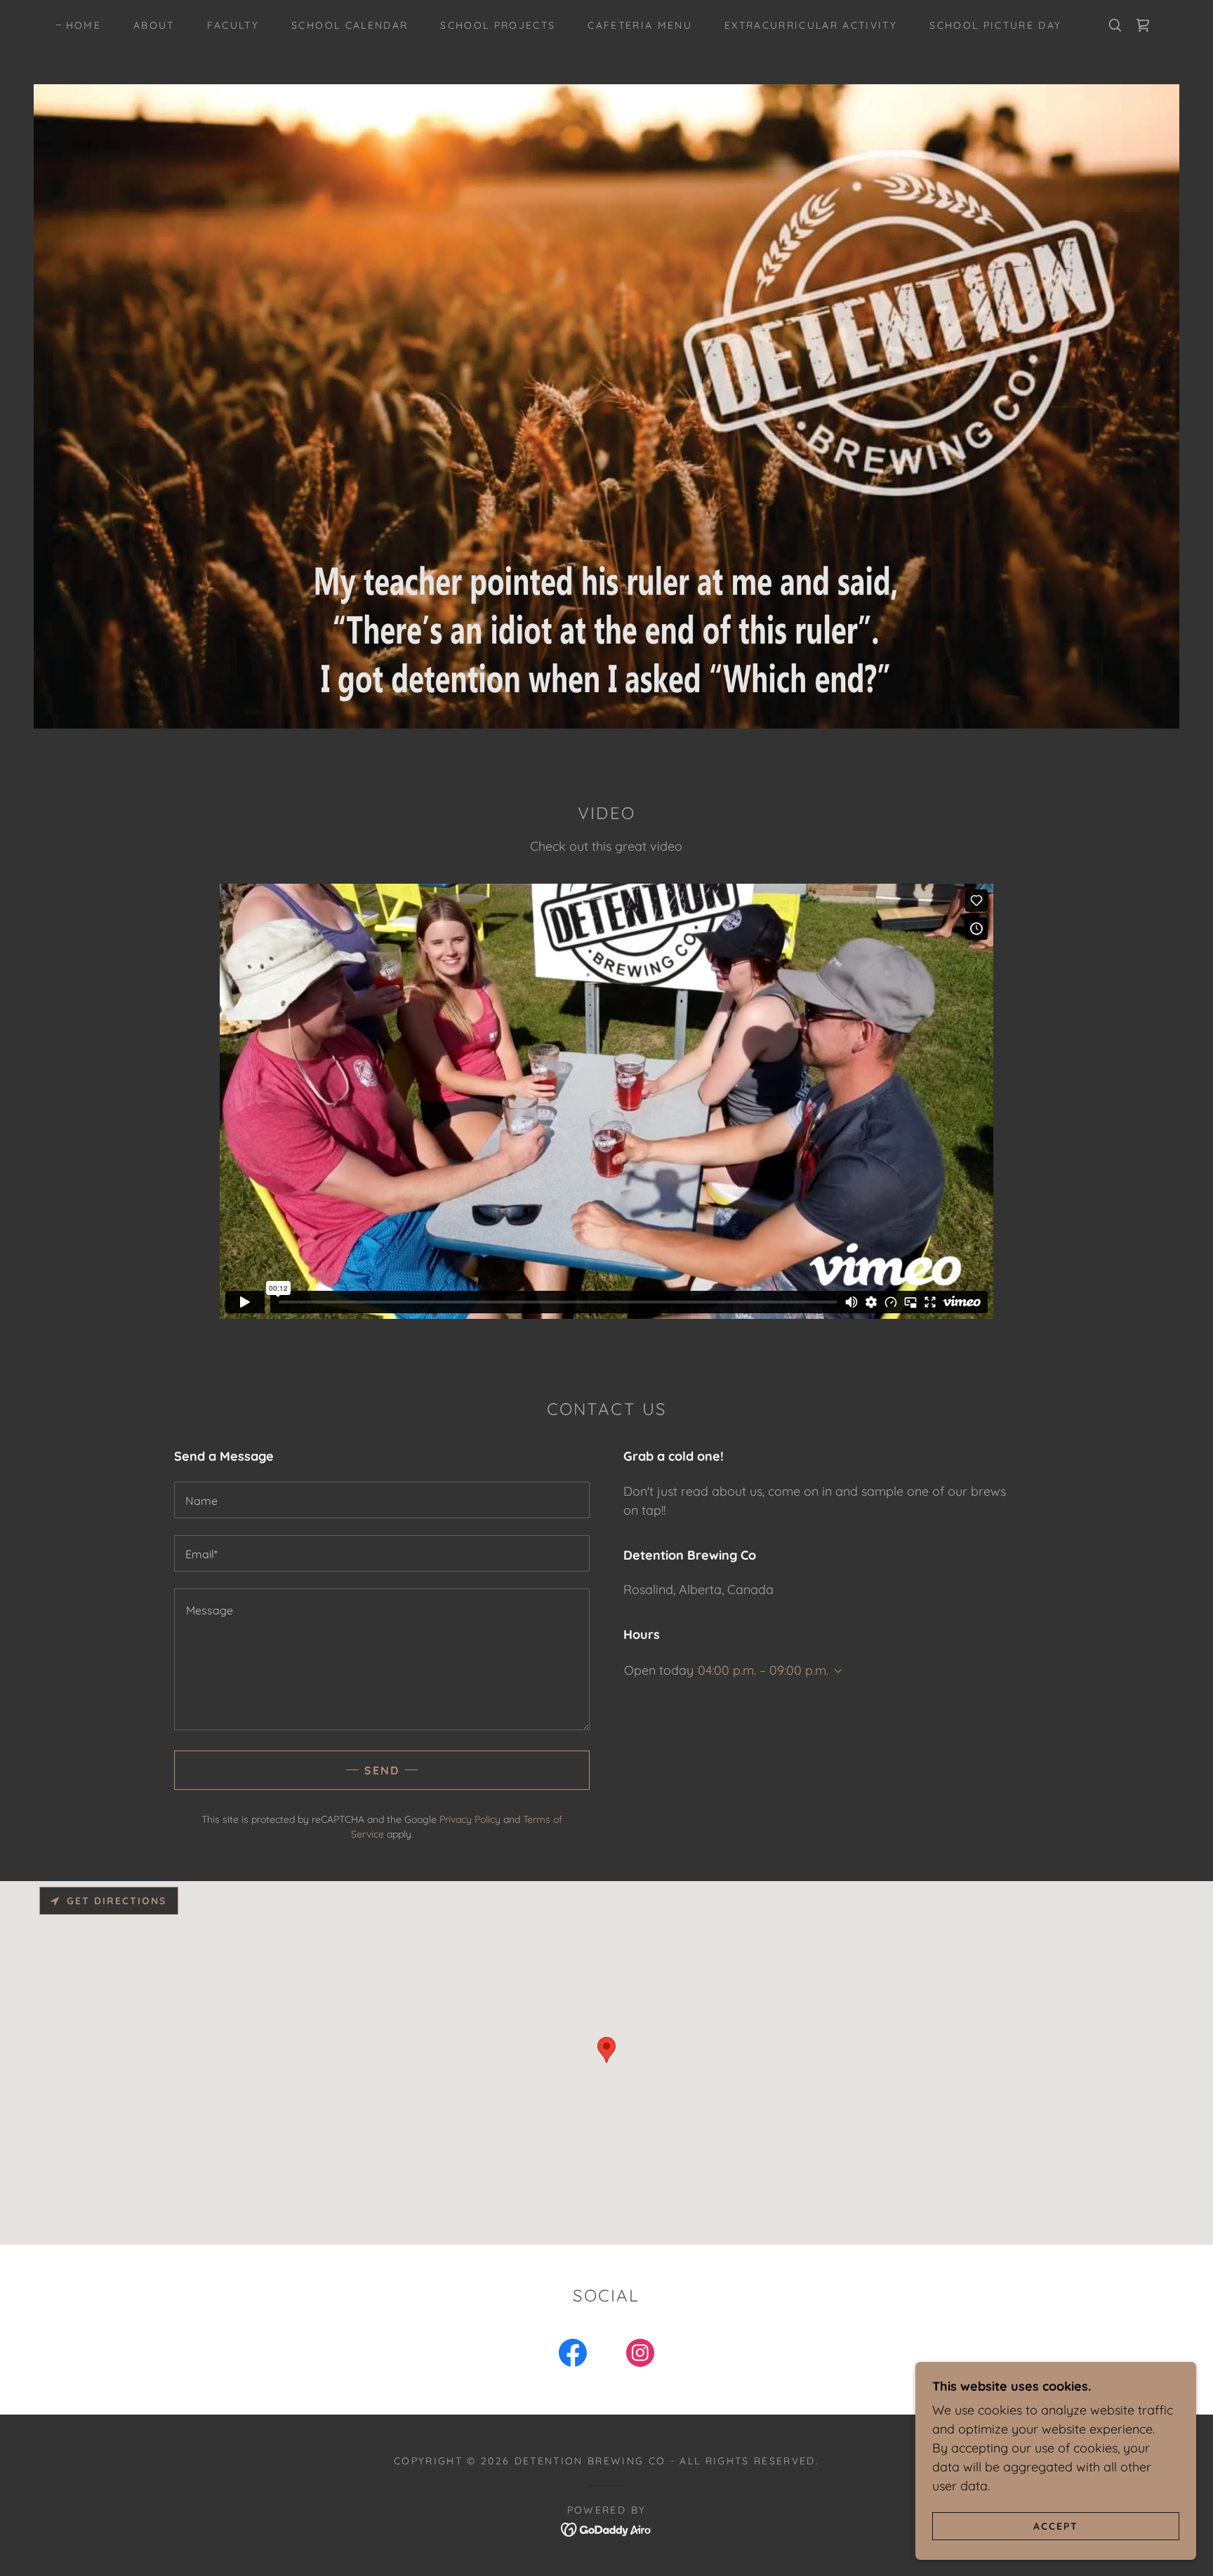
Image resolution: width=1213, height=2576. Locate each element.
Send (382, 1770)
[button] (835, 1671)
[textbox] (382, 1500)
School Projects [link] (498, 25)
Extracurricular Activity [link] (811, 25)
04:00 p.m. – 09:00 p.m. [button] (763, 1670)
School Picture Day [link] (995, 25)
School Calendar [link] (350, 25)
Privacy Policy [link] (470, 1819)
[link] (1143, 25)
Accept (1056, 2525)
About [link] (154, 25)
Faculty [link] (233, 25)
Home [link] (84, 25)
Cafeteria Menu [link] (640, 25)
